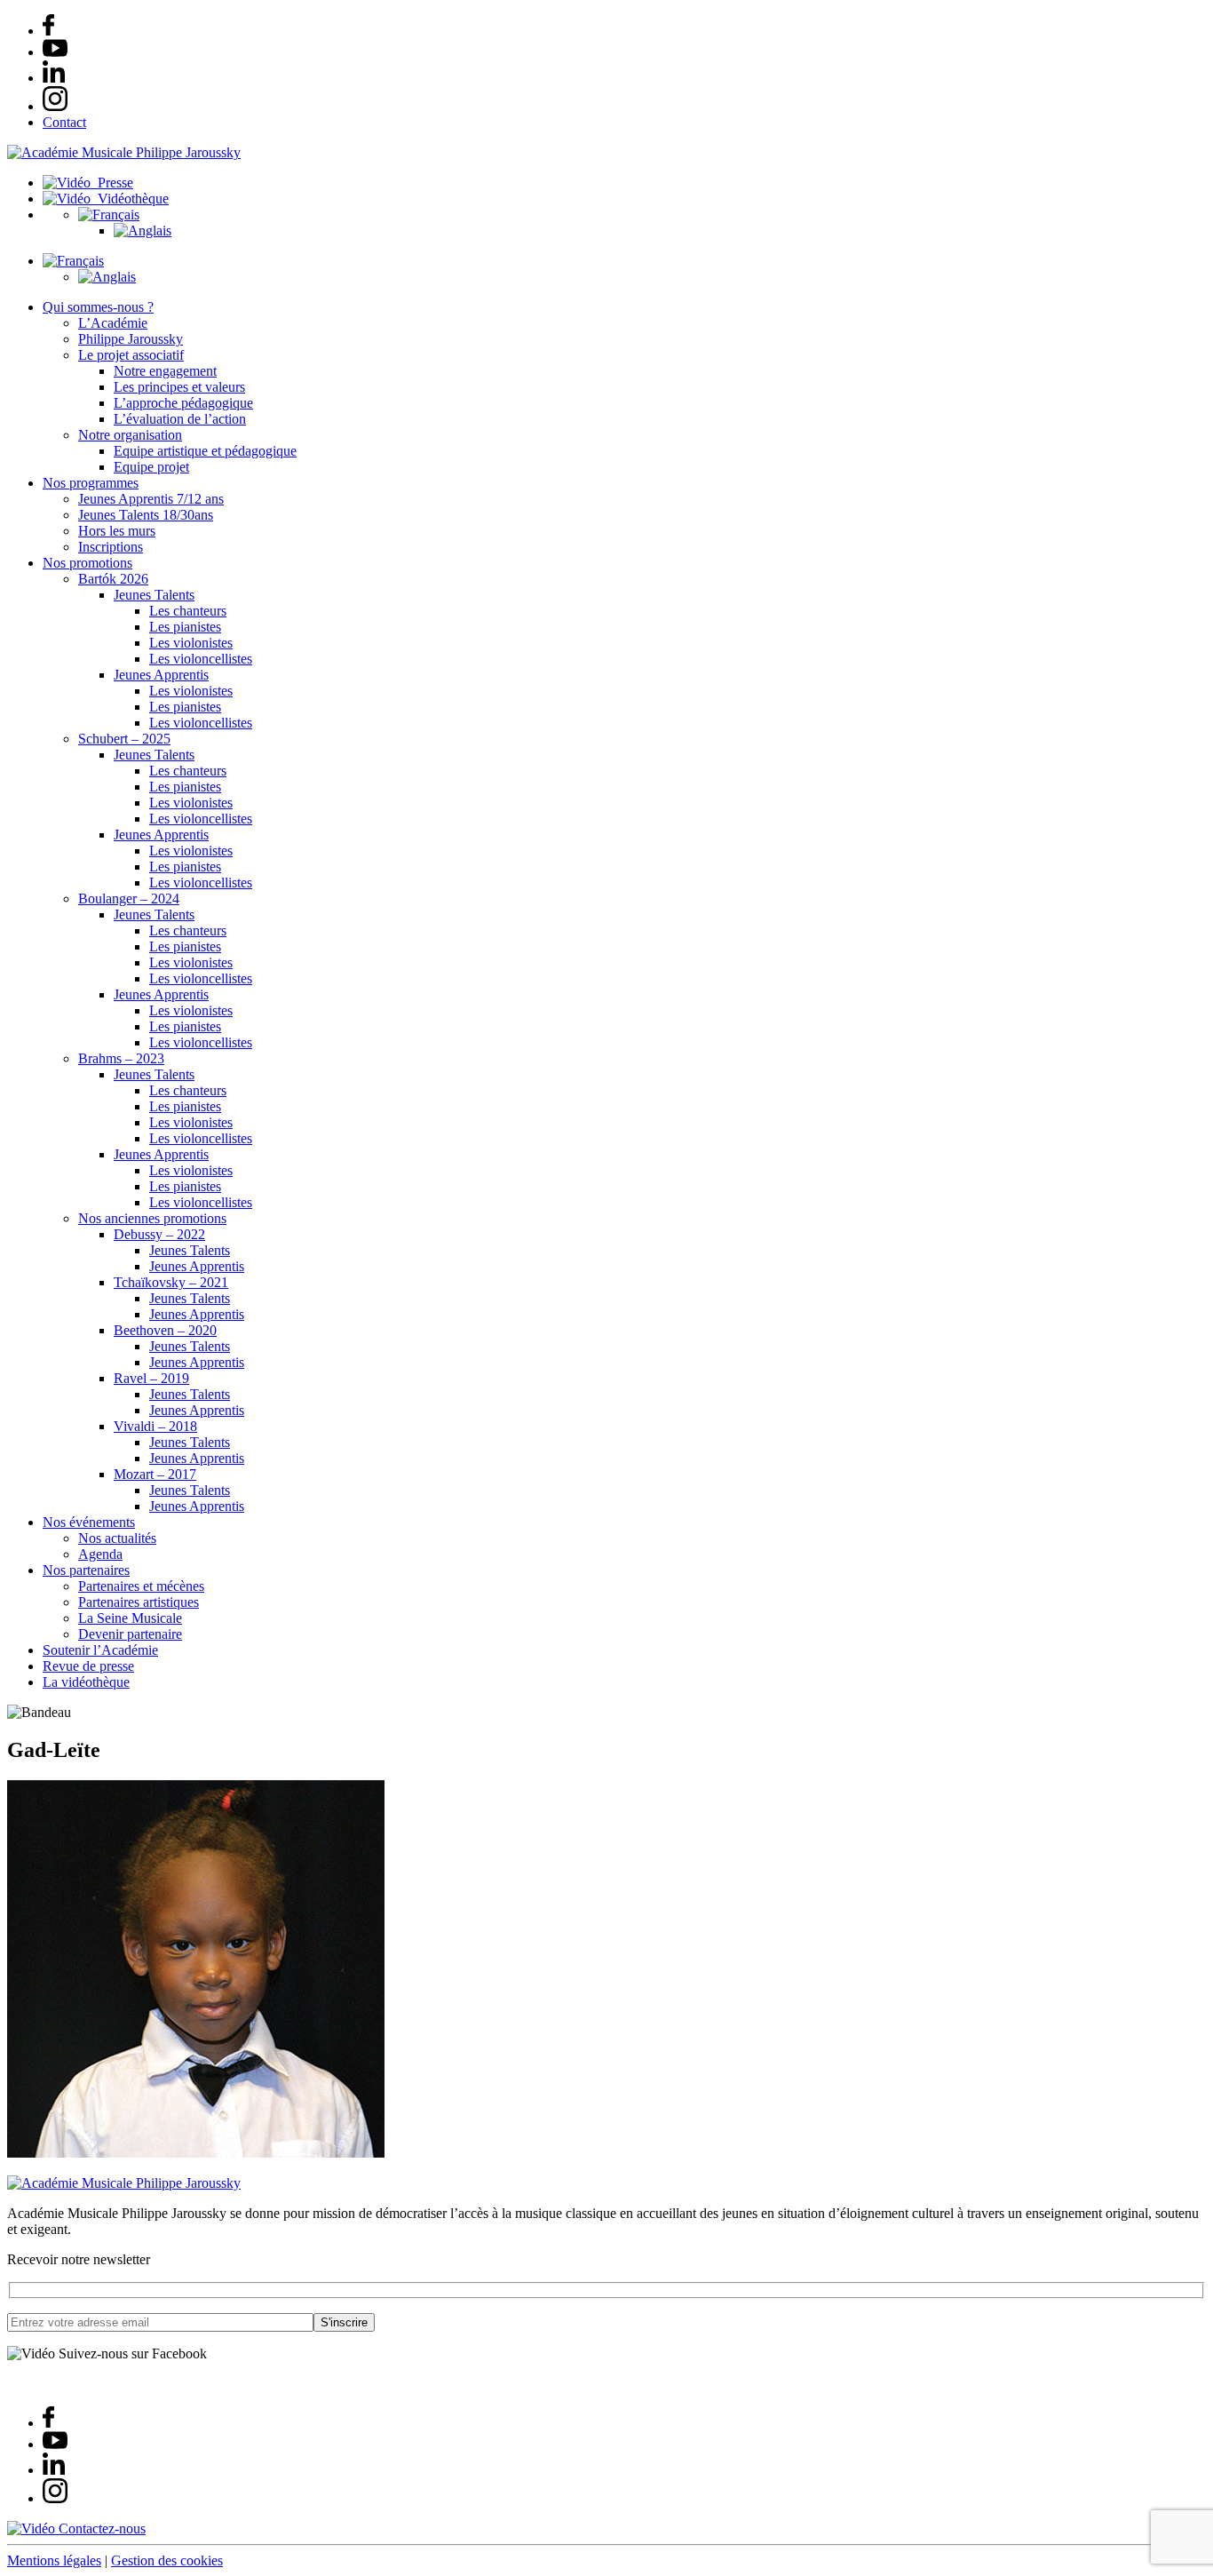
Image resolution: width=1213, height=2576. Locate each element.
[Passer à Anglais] (143, 231)
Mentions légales (54, 2560)
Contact (64, 122)
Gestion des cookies (167, 2560)
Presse (112, 183)
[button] (109, 215)
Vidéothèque (130, 199)
